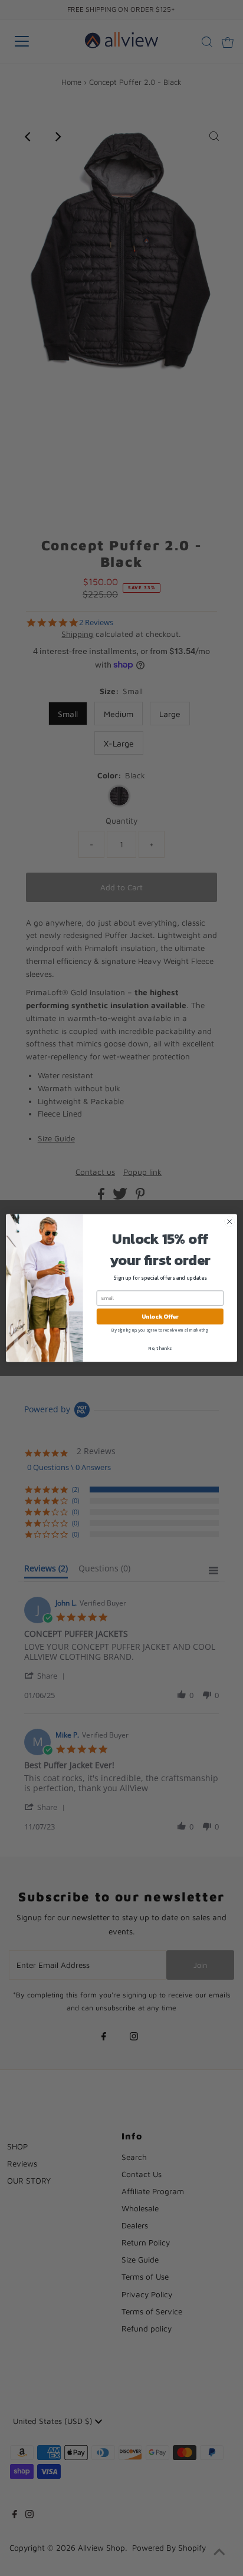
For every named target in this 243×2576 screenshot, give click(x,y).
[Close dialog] (229, 1221)
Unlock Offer (160, 1317)
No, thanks (160, 1348)
